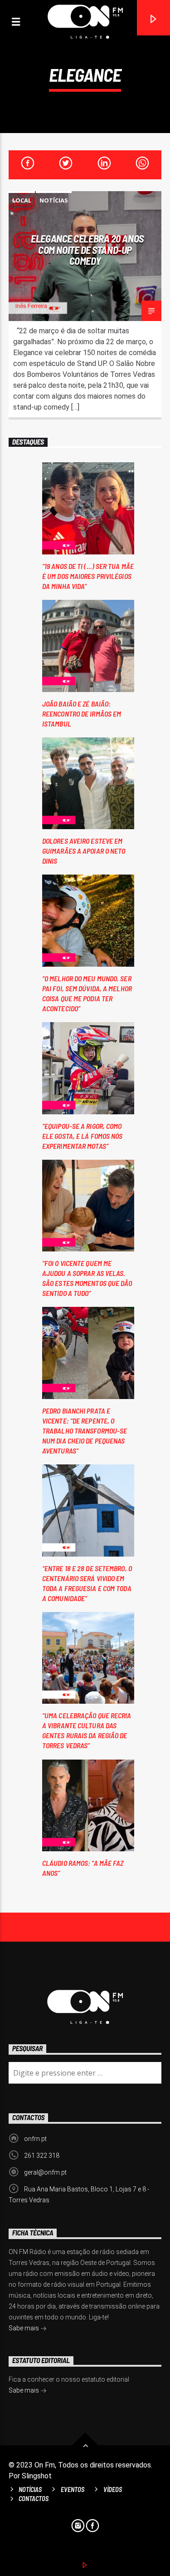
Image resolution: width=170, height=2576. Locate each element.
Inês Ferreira (31, 306)
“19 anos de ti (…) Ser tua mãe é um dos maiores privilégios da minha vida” (88, 576)
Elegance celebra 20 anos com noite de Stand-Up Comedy (87, 250)
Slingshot (37, 2476)
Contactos (34, 2499)
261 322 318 (42, 2156)
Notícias (54, 200)
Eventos (73, 2489)
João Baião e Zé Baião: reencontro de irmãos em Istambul (82, 714)
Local (22, 200)
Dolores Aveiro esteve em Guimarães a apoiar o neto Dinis (84, 851)
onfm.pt (35, 2139)
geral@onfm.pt (45, 2172)
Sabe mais (24, 2328)
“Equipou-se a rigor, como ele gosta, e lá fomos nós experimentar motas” (83, 1136)
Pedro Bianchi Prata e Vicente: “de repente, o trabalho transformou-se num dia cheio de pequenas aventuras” (85, 1431)
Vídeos (113, 2489)
